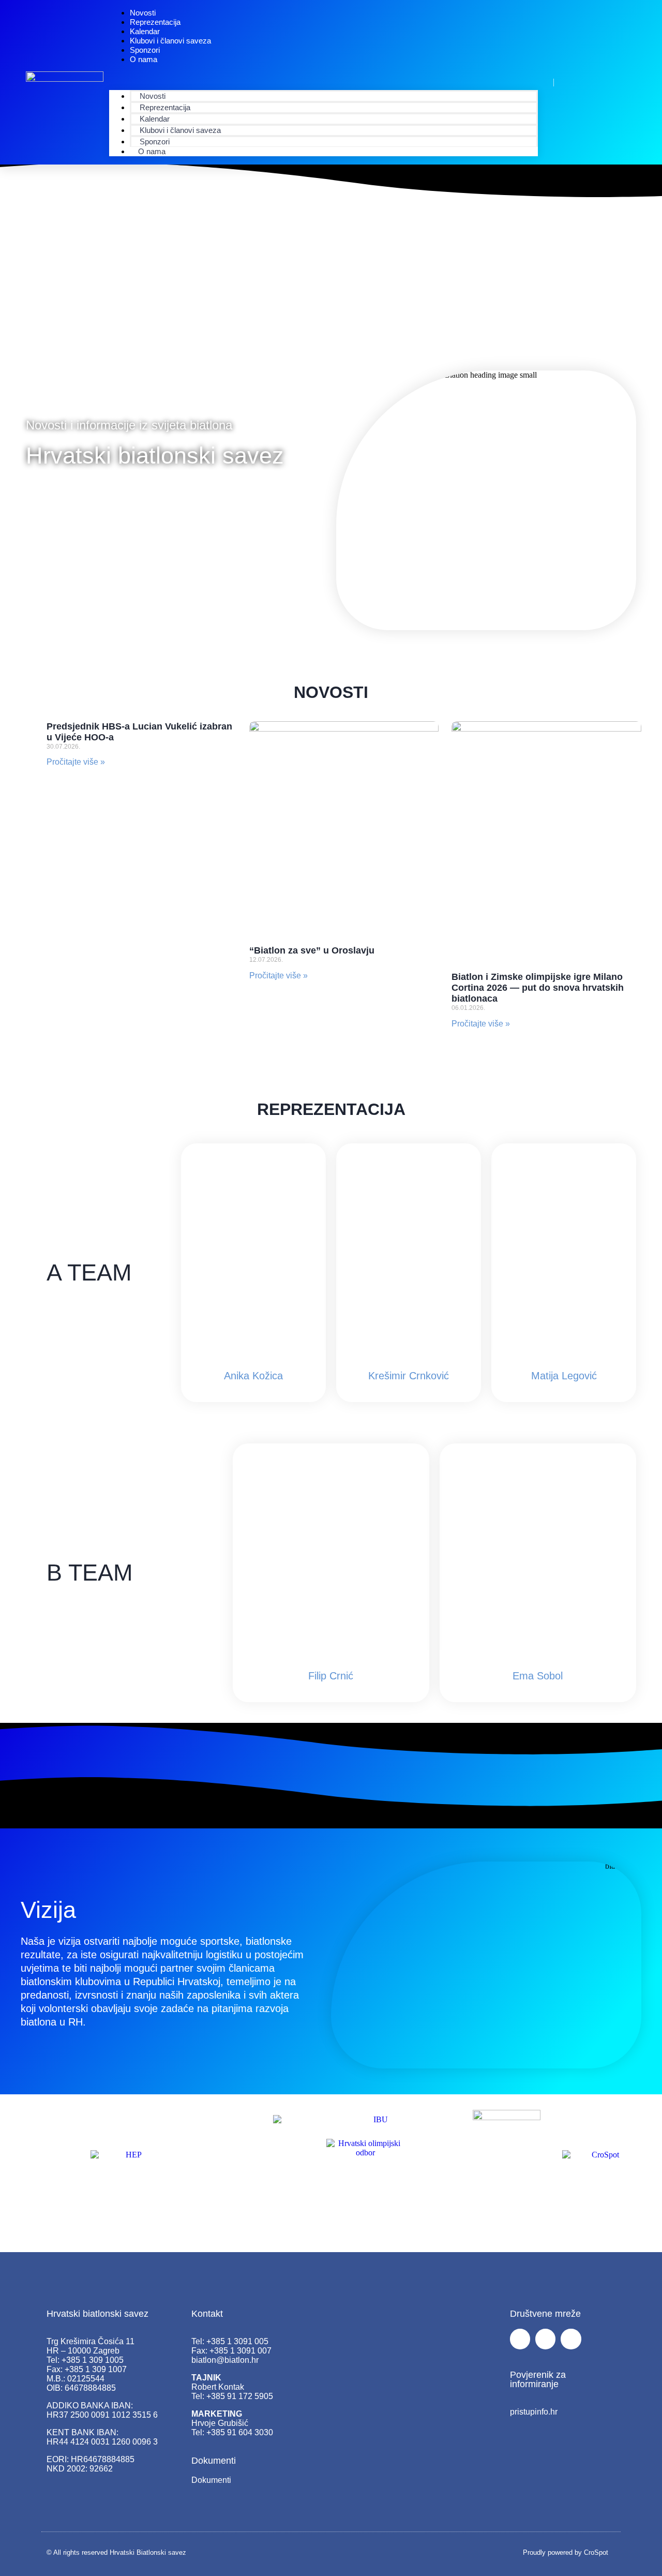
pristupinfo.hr (534, 2412)
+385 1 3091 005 (237, 2341)
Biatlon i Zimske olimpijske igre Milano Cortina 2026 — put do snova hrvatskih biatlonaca (538, 988)
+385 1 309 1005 (93, 2360)
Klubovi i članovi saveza (170, 41)
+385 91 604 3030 (240, 2432)
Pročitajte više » (76, 762)
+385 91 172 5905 (240, 2396)
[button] (324, 77)
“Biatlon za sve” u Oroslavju (312, 950)
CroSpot (596, 2552)
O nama (144, 59)
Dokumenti (211, 2480)
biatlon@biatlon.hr (225, 2360)
